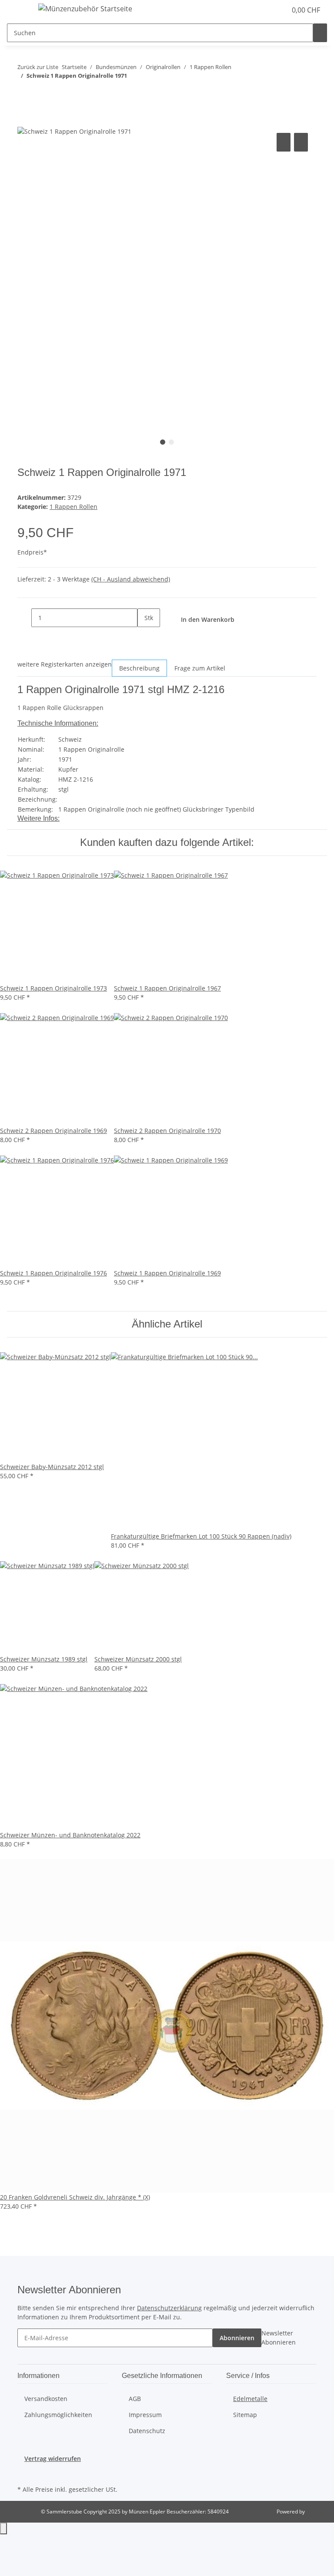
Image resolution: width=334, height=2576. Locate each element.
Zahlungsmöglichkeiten (58, 2415)
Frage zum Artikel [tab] (200, 668)
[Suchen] (320, 33)
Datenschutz (147, 2431)
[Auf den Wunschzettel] (301, 142)
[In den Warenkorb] (24, 121)
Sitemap (245, 2415)
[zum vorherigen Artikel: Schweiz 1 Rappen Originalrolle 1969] (24, 93)
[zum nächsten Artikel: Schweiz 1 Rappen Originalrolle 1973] (40, 93)
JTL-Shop (317, 2512)
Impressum (145, 2415)
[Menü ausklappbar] (18, 10)
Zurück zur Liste (38, 67)
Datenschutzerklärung (169, 2308)
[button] (262, 10)
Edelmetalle (250, 2399)
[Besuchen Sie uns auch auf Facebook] (24, 2473)
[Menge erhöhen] (144, 636)
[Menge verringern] (24, 618)
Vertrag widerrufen (53, 2459)
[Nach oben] (3, 2528)
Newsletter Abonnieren (279, 2338)
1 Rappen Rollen (73, 507)
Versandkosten (46, 2399)
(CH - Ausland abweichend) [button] (131, 579)
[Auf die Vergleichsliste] (284, 142)
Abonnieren (237, 2338)
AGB (135, 2399)
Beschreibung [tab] (139, 668)
